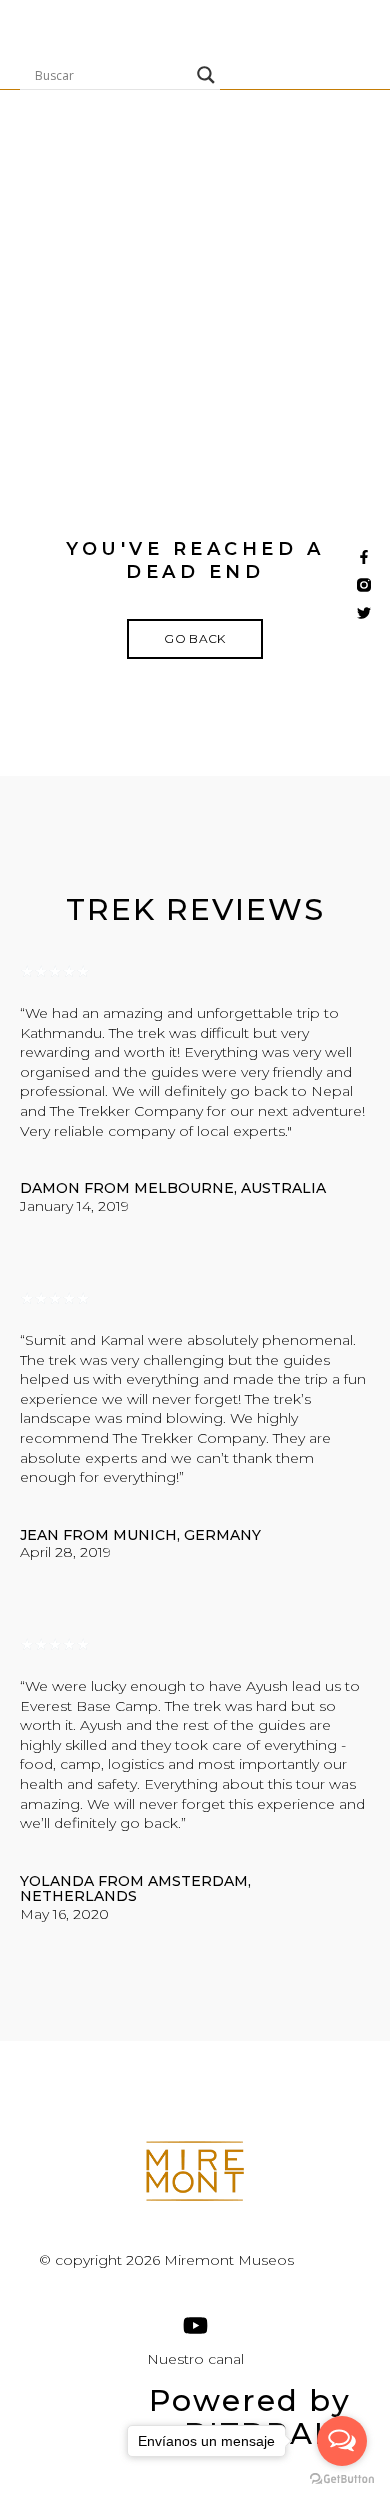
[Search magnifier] (206, 75)
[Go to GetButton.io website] (342, 2479)
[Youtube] (195, 2325)
